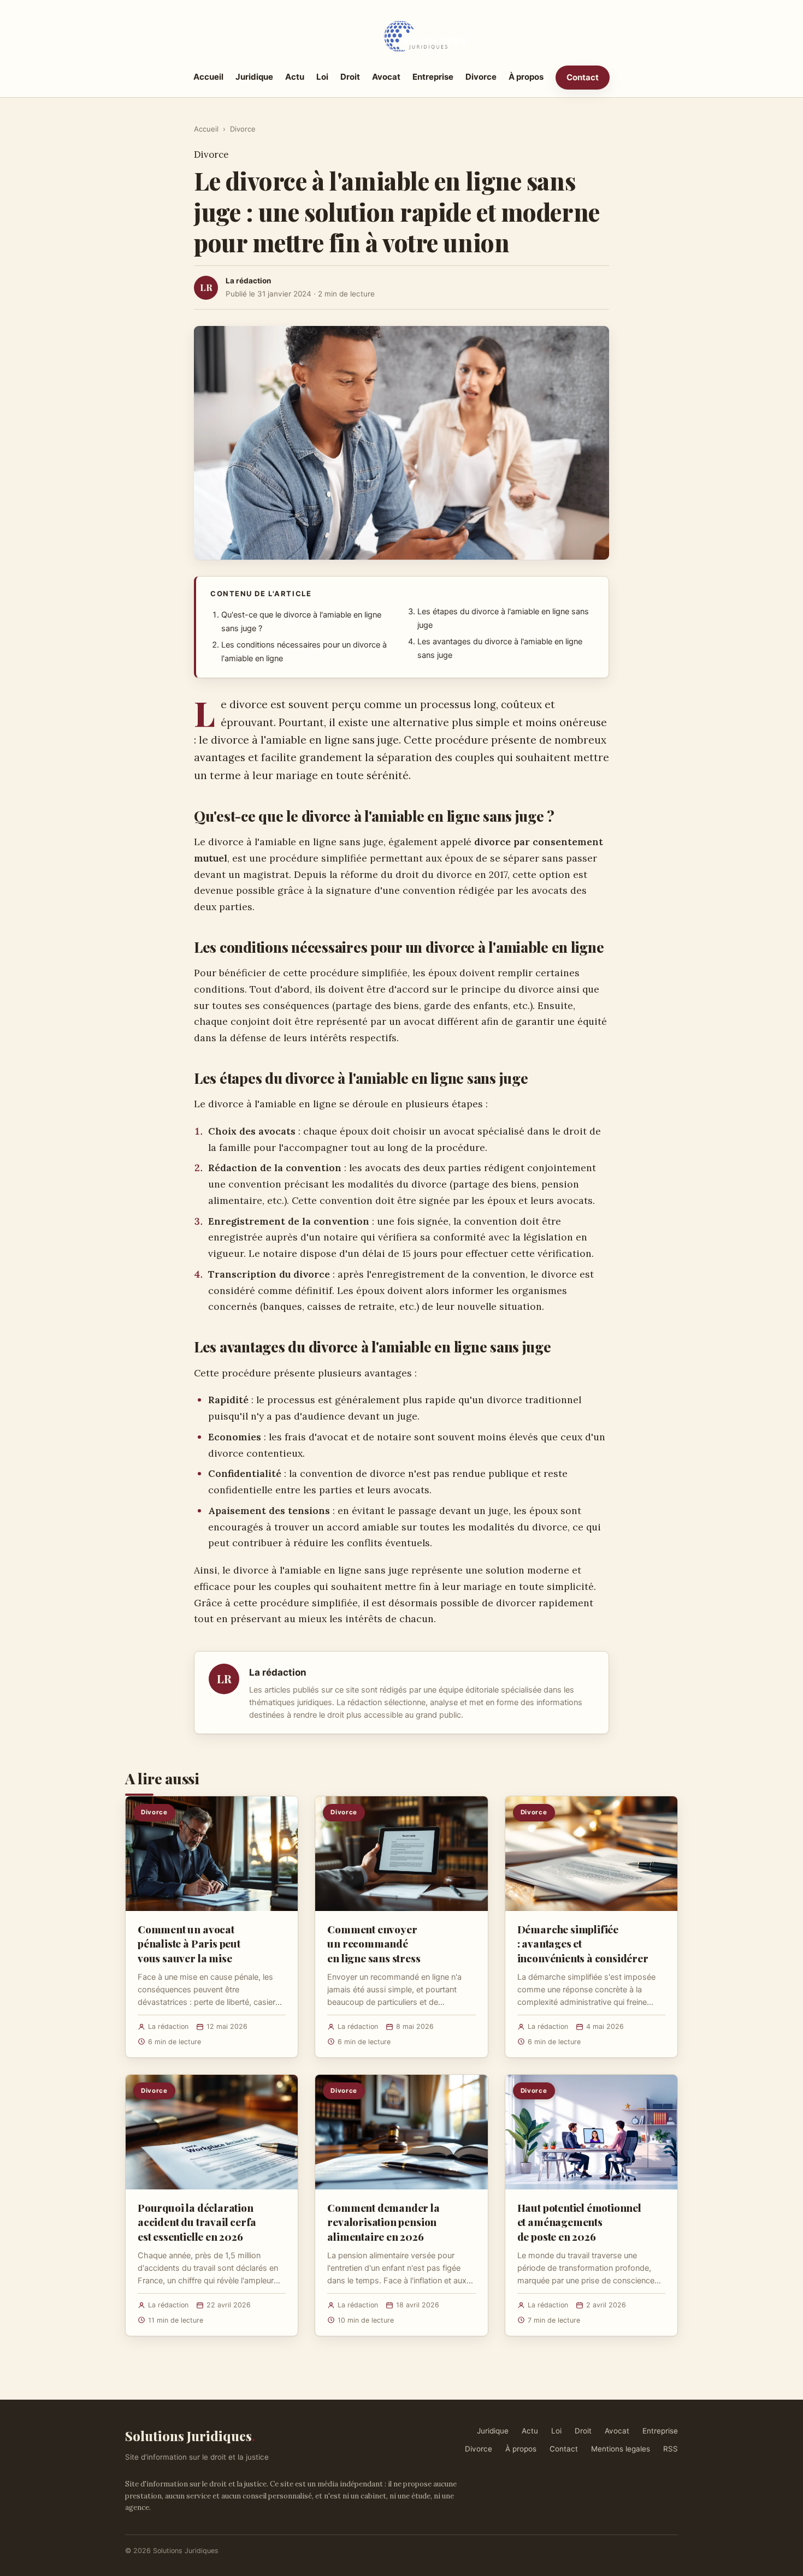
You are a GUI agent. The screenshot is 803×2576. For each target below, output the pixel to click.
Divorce (481, 77)
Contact (583, 77)
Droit (350, 77)
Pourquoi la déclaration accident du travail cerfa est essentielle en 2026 (197, 2222)
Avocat (386, 77)
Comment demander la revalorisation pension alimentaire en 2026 (383, 2222)
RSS (671, 2449)
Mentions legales (621, 2449)
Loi (322, 77)
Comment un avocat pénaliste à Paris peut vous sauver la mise (189, 1943)
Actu (295, 77)
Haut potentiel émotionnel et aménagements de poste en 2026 (579, 2222)
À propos (526, 77)
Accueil (208, 77)
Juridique (254, 77)
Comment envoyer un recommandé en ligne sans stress (374, 1943)
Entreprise (433, 77)
